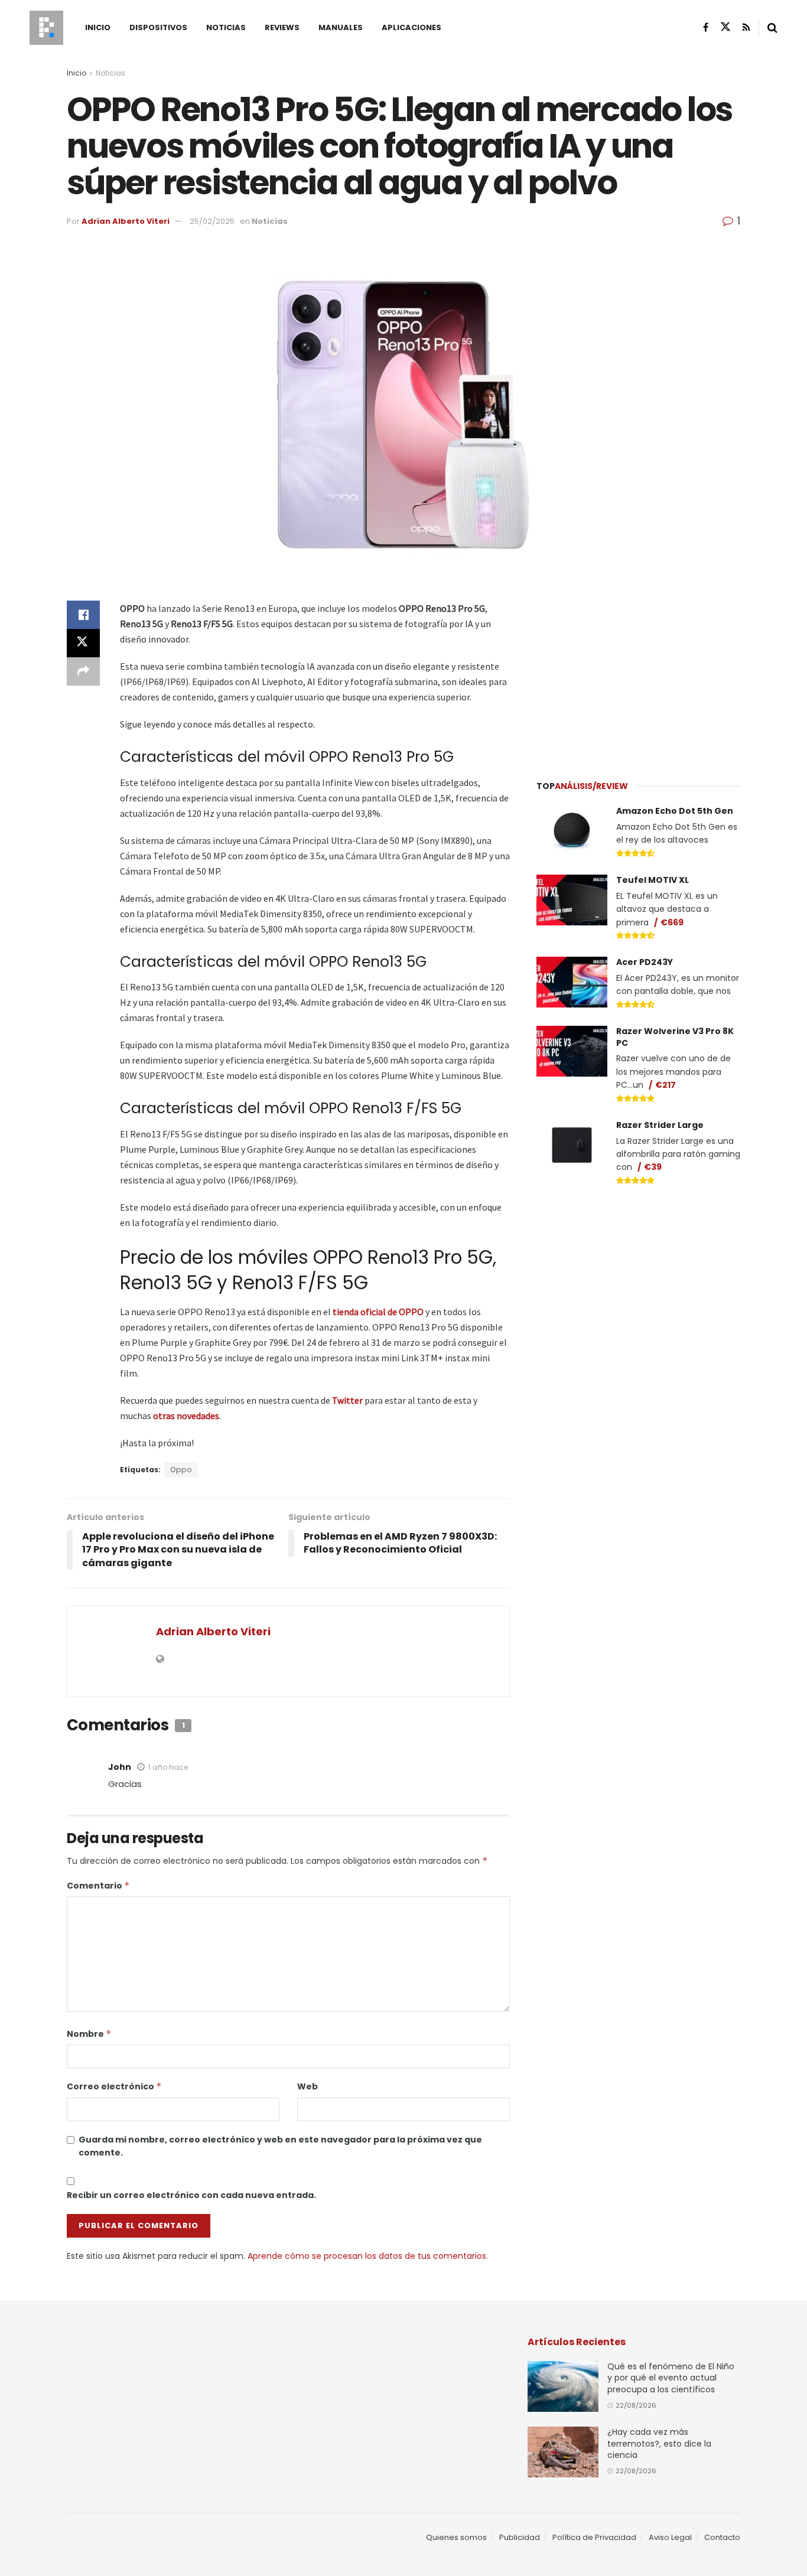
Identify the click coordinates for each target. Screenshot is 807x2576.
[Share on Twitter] (83, 643)
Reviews (282, 27)
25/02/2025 (212, 221)
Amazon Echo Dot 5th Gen (675, 811)
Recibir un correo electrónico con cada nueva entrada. (191, 2195)
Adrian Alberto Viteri (126, 221)
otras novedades (186, 1416)
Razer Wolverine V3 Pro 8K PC (675, 1037)
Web (307, 2086)
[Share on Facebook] (83, 615)
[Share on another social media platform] (83, 671)
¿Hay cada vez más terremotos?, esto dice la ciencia (659, 2443)
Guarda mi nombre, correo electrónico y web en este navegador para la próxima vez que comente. (280, 2146)
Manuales (341, 27)
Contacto (722, 2537)
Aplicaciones (411, 27)
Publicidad (520, 2537)
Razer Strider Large (660, 1125)
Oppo (181, 1470)
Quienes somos (456, 2537)
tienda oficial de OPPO (378, 1312)
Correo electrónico (114, 2086)
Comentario (98, 1886)
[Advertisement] (639, 674)
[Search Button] (772, 28)
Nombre (89, 2034)
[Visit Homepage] (46, 28)
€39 (653, 1167)
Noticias (226, 27)
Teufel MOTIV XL (653, 880)
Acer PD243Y (645, 962)
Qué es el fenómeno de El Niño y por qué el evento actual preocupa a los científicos (671, 2378)
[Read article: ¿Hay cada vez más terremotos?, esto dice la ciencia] (563, 2452)
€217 (666, 1085)
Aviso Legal (670, 2537)
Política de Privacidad (594, 2537)
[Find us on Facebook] (706, 27)
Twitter (347, 1400)
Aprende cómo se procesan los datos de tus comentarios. (368, 2256)
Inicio (98, 27)
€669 (672, 922)
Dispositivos (158, 27)
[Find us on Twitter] (725, 27)
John (120, 1767)
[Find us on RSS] (746, 27)
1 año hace (168, 1767)
